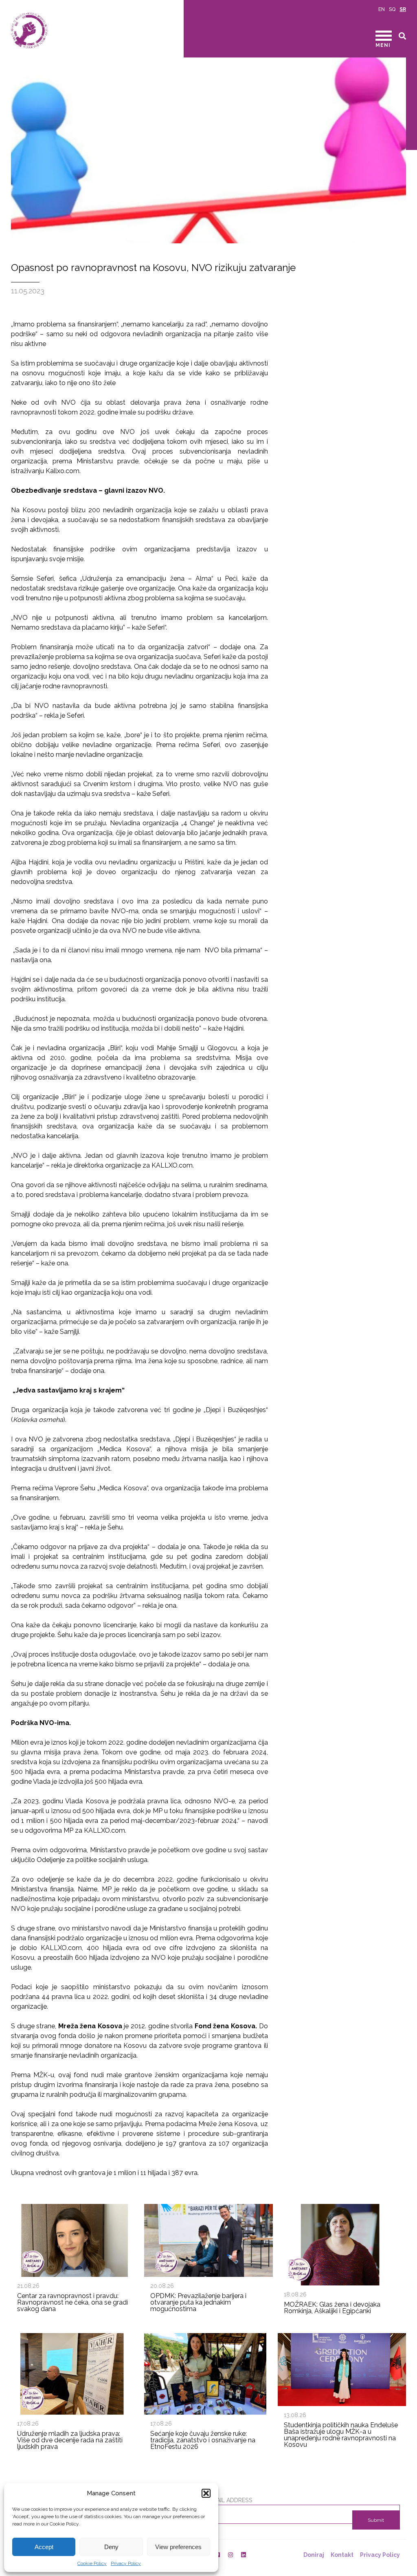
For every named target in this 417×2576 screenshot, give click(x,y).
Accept (44, 2547)
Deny (111, 2547)
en (382, 9)
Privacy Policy (126, 2563)
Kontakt (342, 2555)
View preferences (178, 2547)
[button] (206, 2493)
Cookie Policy (92, 2563)
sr (403, 9)
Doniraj (314, 2555)
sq (392, 9)
